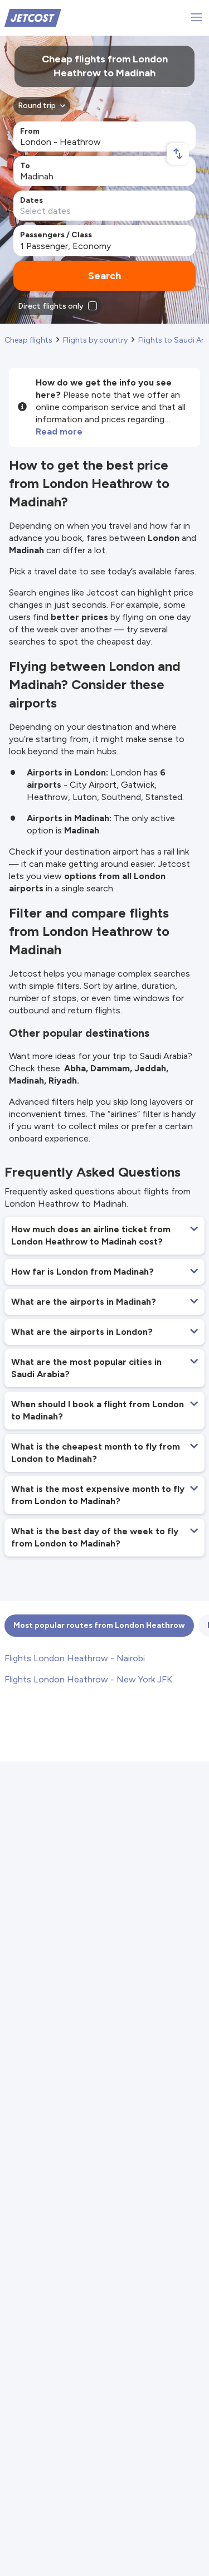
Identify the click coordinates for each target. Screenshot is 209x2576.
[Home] (33, 17)
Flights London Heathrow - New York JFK (88, 1679)
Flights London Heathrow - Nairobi (75, 1658)
